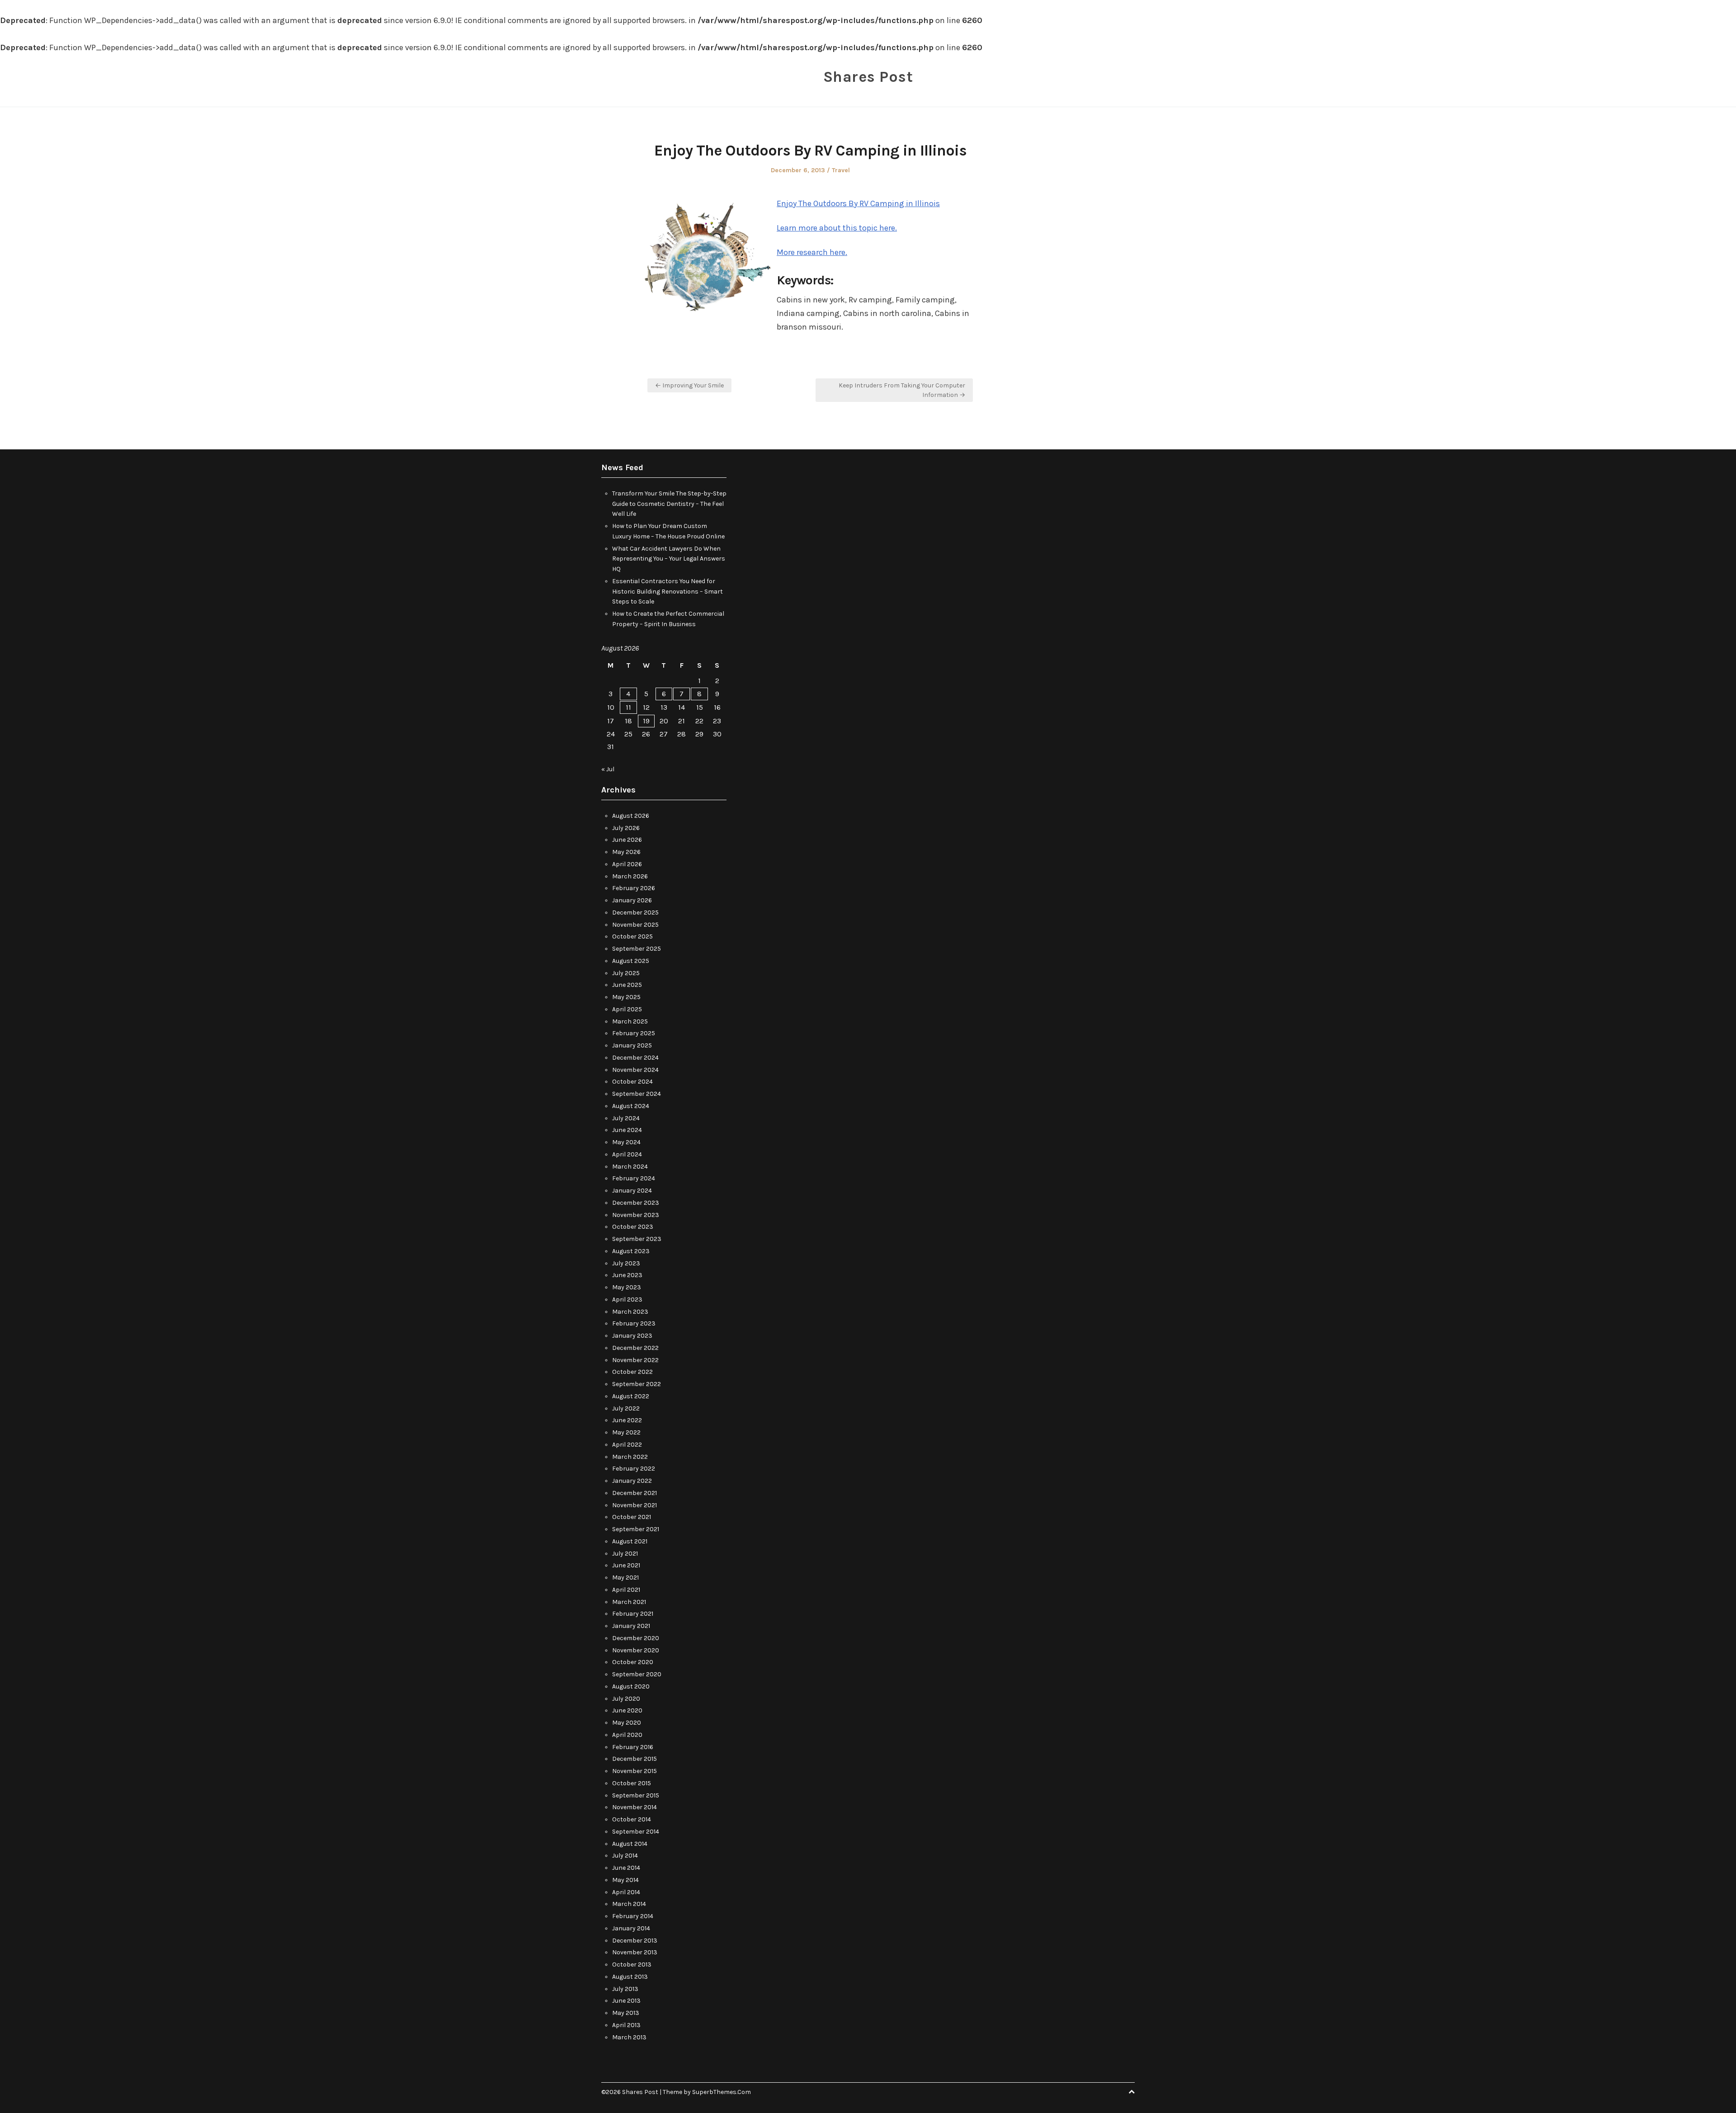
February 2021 (633, 1614)
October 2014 (632, 1819)
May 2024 (626, 1142)
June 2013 (626, 2001)
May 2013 (626, 2013)
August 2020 (631, 1686)
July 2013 (625, 1989)
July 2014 (625, 1856)
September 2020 (637, 1674)
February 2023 (634, 1323)
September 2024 (637, 1094)
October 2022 (632, 1372)
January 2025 (632, 1045)
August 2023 (631, 1251)
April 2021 (626, 1590)
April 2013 (626, 2025)
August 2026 (631, 816)
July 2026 (626, 828)
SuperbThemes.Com (722, 2092)
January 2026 (632, 900)
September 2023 (637, 1239)
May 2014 (625, 1880)
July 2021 (625, 1554)
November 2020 (636, 1650)
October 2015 (632, 1783)
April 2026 (627, 864)
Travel (841, 170)
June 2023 (627, 1275)
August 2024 (631, 1106)
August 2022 (631, 1396)
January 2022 (632, 1481)
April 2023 (627, 1299)
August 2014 (630, 1844)
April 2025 (627, 1009)
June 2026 (627, 840)
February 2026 (634, 888)
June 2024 (627, 1130)
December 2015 (634, 1759)
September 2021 (636, 1529)
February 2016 (633, 1747)
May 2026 (626, 852)
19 (646, 721)
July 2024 (626, 1118)
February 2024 (634, 1178)
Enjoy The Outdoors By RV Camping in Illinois (858, 203)
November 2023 (636, 1215)
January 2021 (631, 1626)
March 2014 (629, 1904)
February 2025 (634, 1033)
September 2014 (636, 1832)
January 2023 (632, 1336)
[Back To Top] (1132, 2092)
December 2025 (635, 913)
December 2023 (636, 1203)
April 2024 (627, 1154)
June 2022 (627, 1420)
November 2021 (634, 1505)
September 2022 (637, 1384)
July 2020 (626, 1699)
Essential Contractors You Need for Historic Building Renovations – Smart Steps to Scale (668, 592)
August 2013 (630, 1977)
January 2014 (631, 1928)
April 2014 (626, 1892)
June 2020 (627, 1710)
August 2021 (630, 1541)
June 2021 (626, 1565)
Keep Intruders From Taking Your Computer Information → (902, 390)
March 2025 (630, 1021)
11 (628, 707)
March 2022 (630, 1457)
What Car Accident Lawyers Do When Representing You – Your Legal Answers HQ (669, 559)
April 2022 (627, 1445)
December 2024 (635, 1058)
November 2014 (634, 1807)
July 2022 (626, 1408)
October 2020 (633, 1662)
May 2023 (627, 1287)
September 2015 (636, 1795)
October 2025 (632, 936)
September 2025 (637, 949)
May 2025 (626, 997)
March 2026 (630, 876)
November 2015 (634, 1771)
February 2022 (634, 1469)
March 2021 (629, 1602)
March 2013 (629, 2037)
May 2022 (626, 1432)
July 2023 (626, 1263)
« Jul (608, 769)
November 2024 (635, 1070)
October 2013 (632, 1964)
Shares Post (868, 77)
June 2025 (627, 985)
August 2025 (631, 961)
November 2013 (635, 1952)
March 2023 (630, 1312)
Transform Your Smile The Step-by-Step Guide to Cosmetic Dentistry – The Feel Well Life (669, 504)
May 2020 (627, 1723)
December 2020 (636, 1638)
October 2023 (633, 1227)
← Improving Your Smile (689, 385)
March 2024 (630, 1167)
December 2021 (634, 1493)
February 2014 (633, 1916)
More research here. (812, 252)
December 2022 (635, 1348)
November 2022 (635, 1360)
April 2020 (627, 1735)
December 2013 (635, 1941)
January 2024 (632, 1191)
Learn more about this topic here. (837, 228)
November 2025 (635, 925)
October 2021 (632, 1517)
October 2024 (632, 1082)
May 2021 (625, 1578)
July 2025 (626, 973)
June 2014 (626, 1868)
